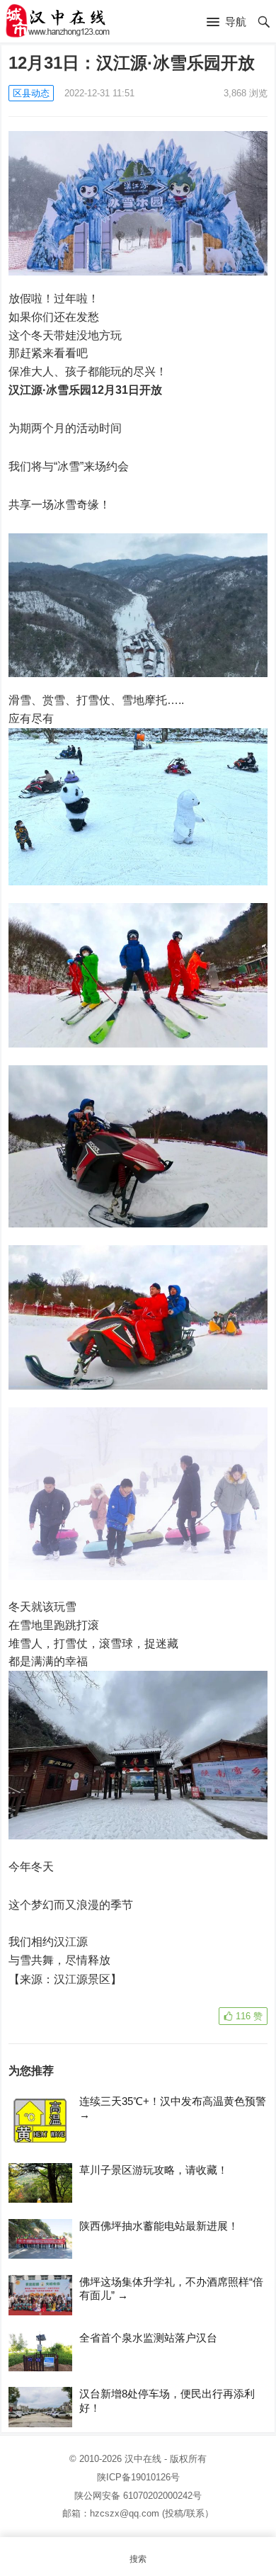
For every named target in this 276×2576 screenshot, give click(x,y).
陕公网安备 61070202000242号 (138, 2496)
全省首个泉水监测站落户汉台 (148, 2338)
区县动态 (31, 93)
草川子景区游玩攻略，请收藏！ (154, 2170)
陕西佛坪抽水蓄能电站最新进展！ (159, 2226)
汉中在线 (143, 2459)
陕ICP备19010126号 (138, 2477)
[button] (226, 23)
